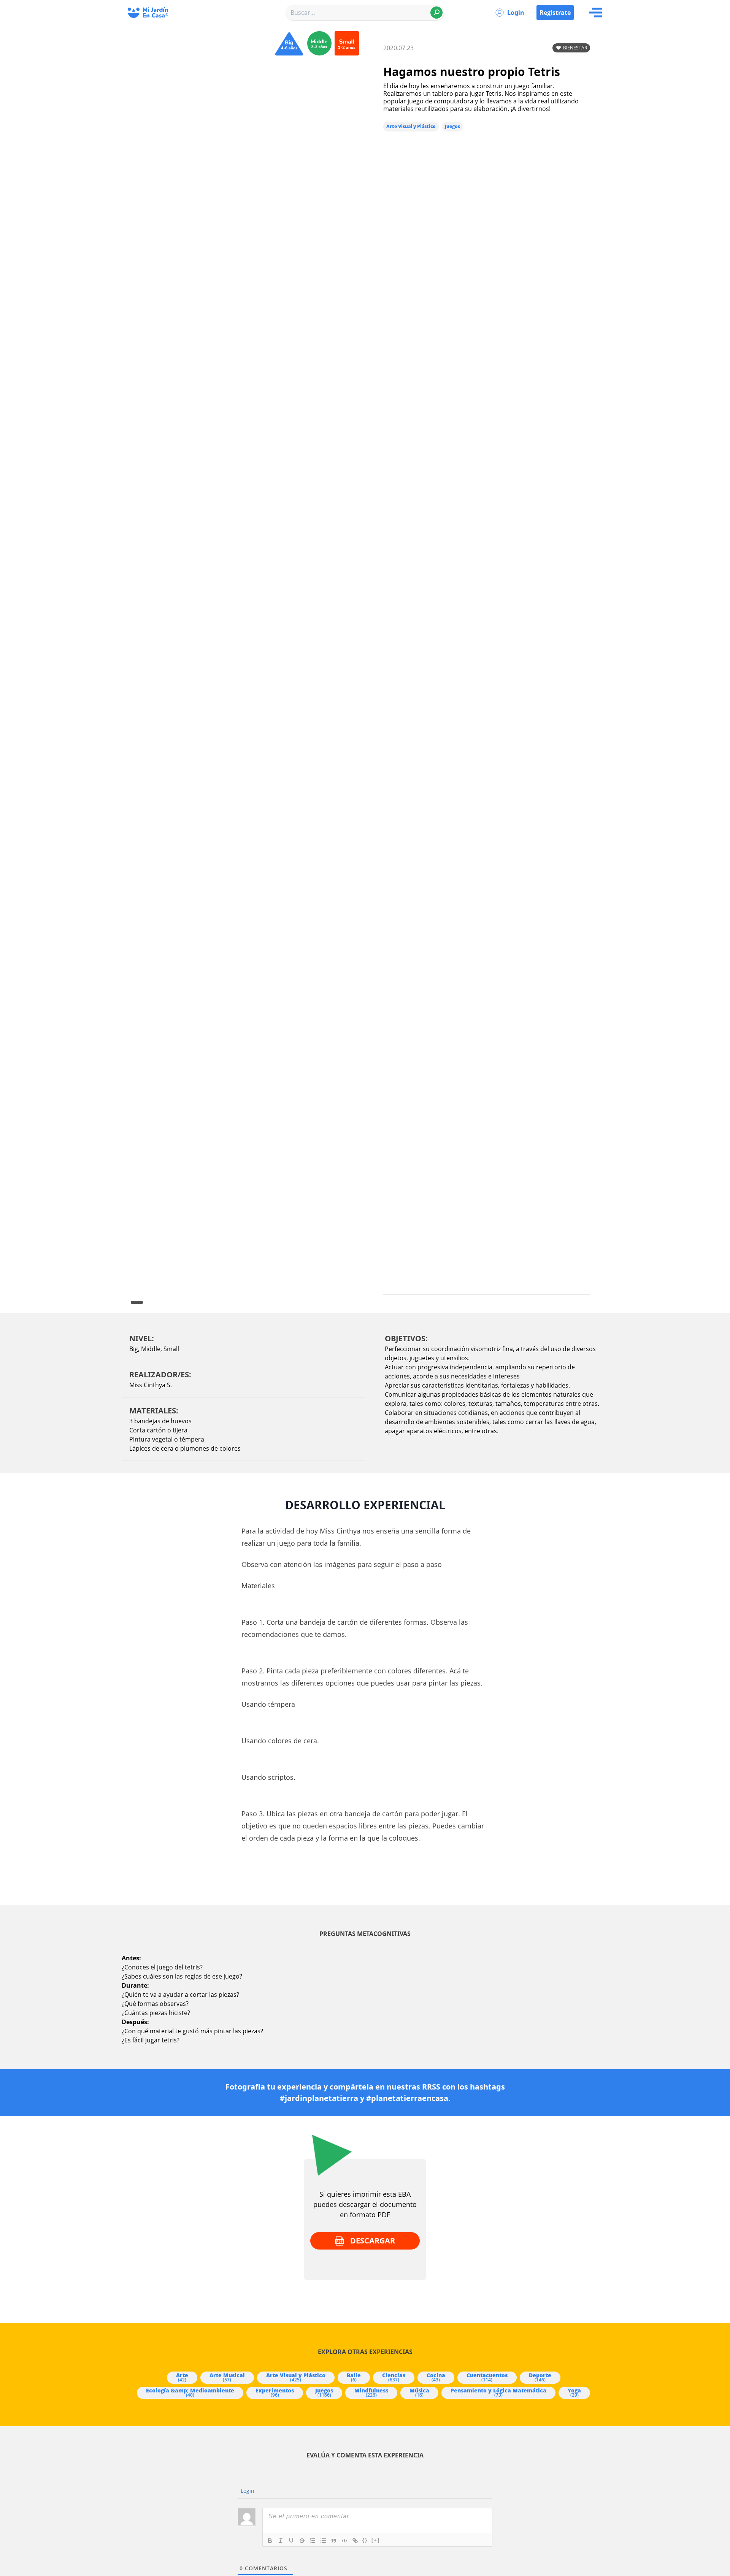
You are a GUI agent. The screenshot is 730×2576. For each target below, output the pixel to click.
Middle (151, 1349)
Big (134, 1349)
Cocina (436, 2377)
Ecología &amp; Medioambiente (190, 2392)
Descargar (373, 2241)
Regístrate (555, 13)
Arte (182, 2377)
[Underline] (291, 2541)
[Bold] (270, 2541)
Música (419, 2392)
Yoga (574, 2392)
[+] (376, 2540)
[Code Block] (344, 2541)
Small (171, 1349)
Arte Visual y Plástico (411, 126)
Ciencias (394, 2377)
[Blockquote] (334, 2541)
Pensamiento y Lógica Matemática (498, 2392)
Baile (354, 2377)
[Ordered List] (313, 2541)
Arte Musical (227, 2377)
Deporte (540, 2377)
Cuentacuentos (487, 2377)
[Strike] (302, 2541)
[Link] (355, 2541)
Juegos (452, 126)
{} (365, 2540)
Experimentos (275, 2392)
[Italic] (281, 2541)
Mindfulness (371, 2392)
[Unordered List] (323, 2541)
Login (516, 13)
